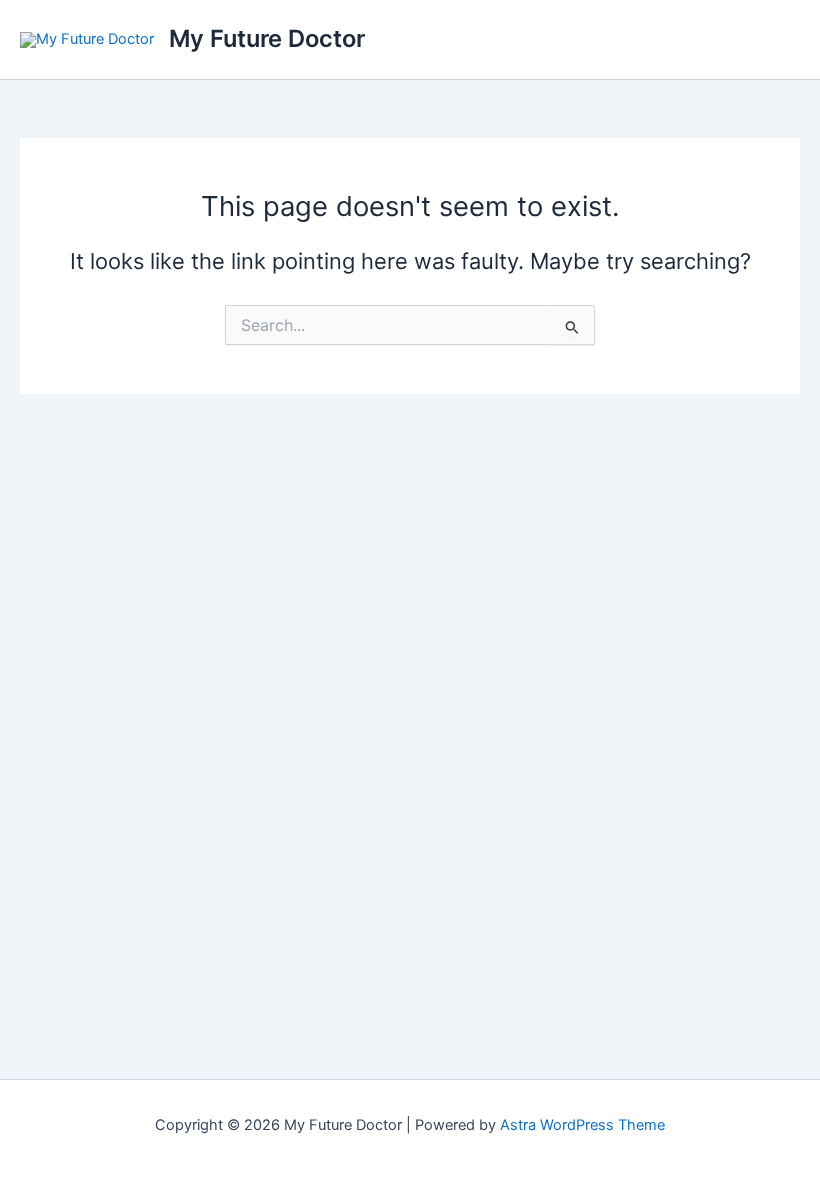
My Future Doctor (267, 38)
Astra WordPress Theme (582, 1125)
